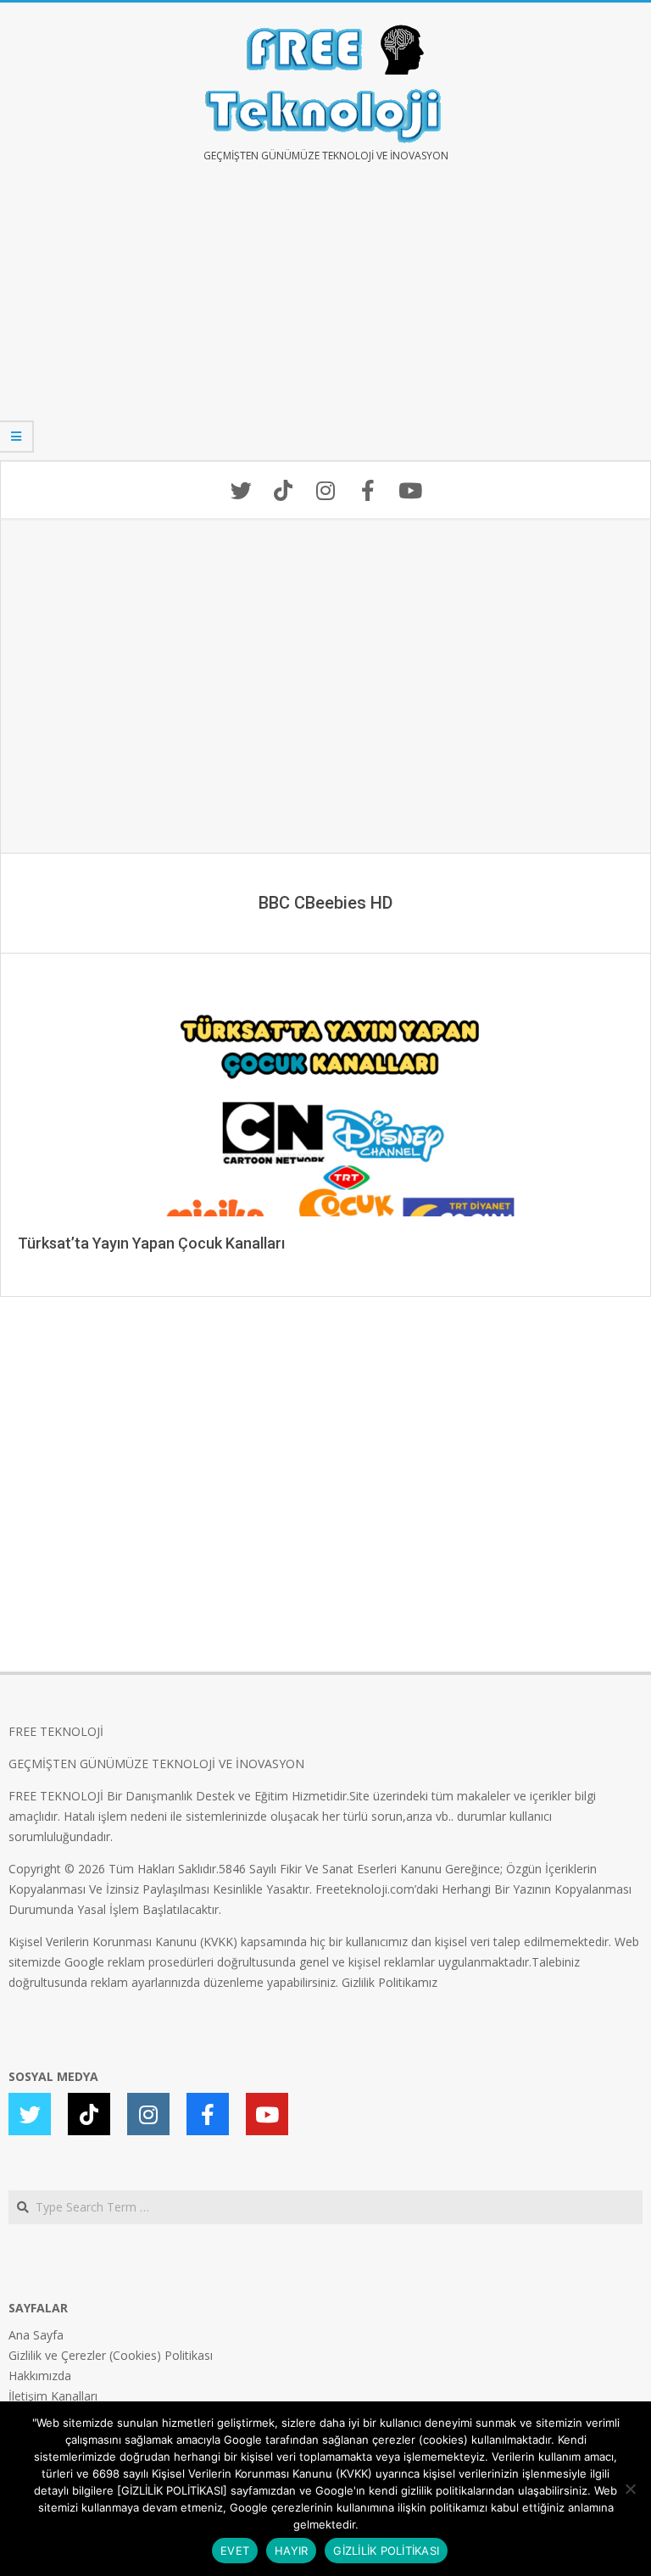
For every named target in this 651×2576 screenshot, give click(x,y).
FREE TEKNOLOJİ (56, 1731)
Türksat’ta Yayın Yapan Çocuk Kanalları (151, 1243)
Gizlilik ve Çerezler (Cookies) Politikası (111, 2355)
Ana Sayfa (36, 2335)
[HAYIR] (630, 2489)
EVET (235, 2551)
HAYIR (291, 2551)
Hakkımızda (40, 2376)
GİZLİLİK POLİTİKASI (386, 2551)
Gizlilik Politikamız (389, 1982)
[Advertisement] (325, 324)
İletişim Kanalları (53, 2396)
